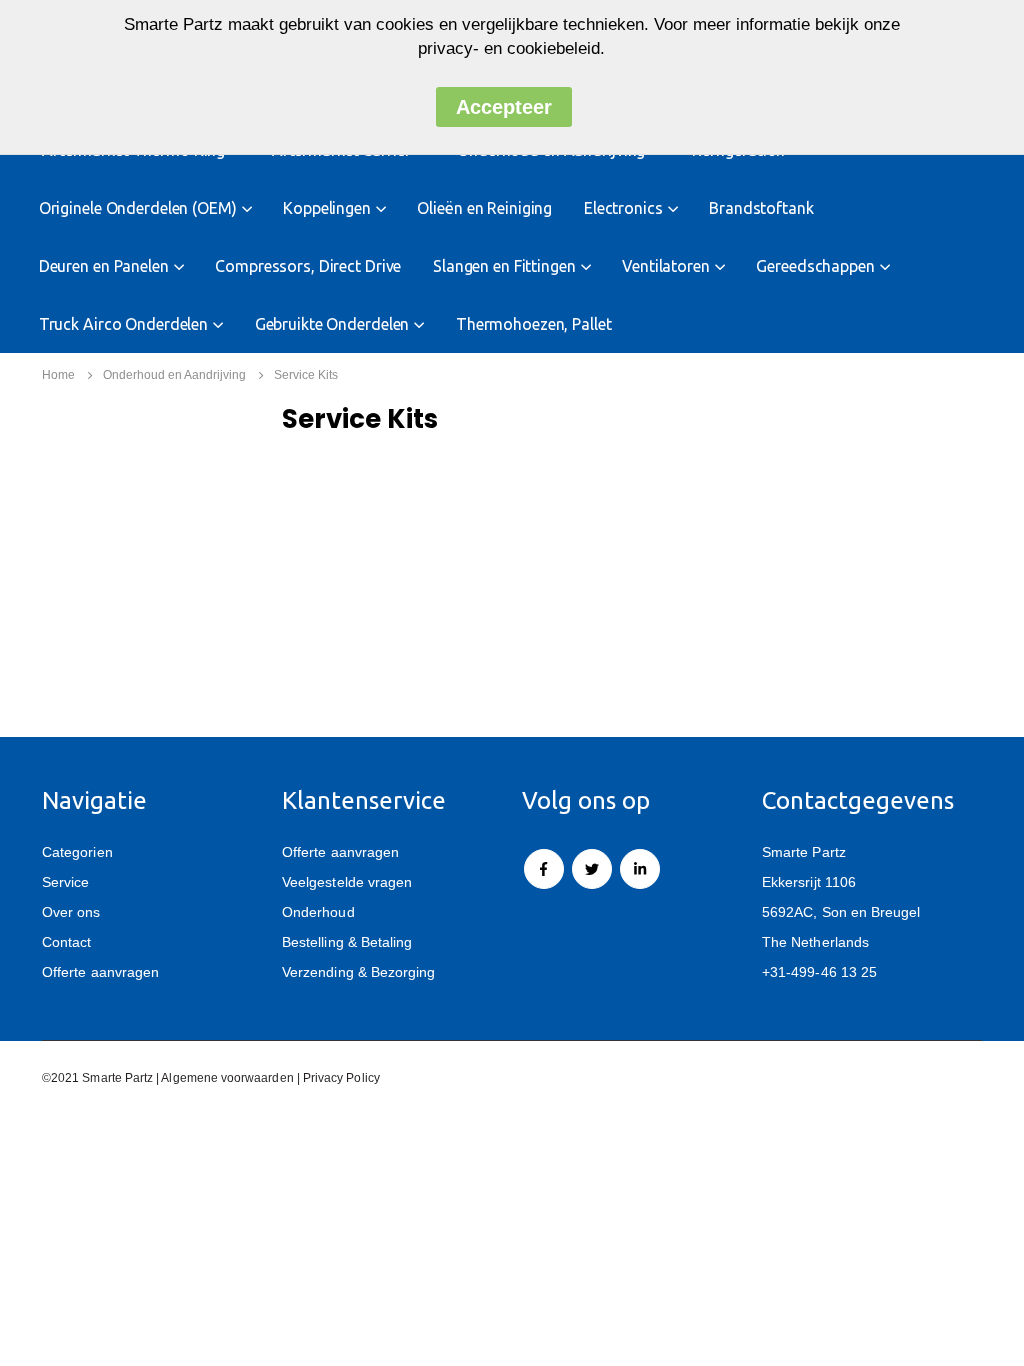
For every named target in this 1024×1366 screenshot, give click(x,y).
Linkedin (640, 869)
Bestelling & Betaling (347, 942)
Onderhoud (318, 912)
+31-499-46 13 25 (819, 972)
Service (65, 882)
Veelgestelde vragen (347, 882)
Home (58, 375)
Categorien (77, 852)
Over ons (71, 912)
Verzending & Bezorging (358, 972)
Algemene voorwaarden (227, 1077)
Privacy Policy (341, 1077)
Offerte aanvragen (100, 972)
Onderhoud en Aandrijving (174, 375)
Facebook (544, 869)
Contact (66, 942)
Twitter (592, 869)
